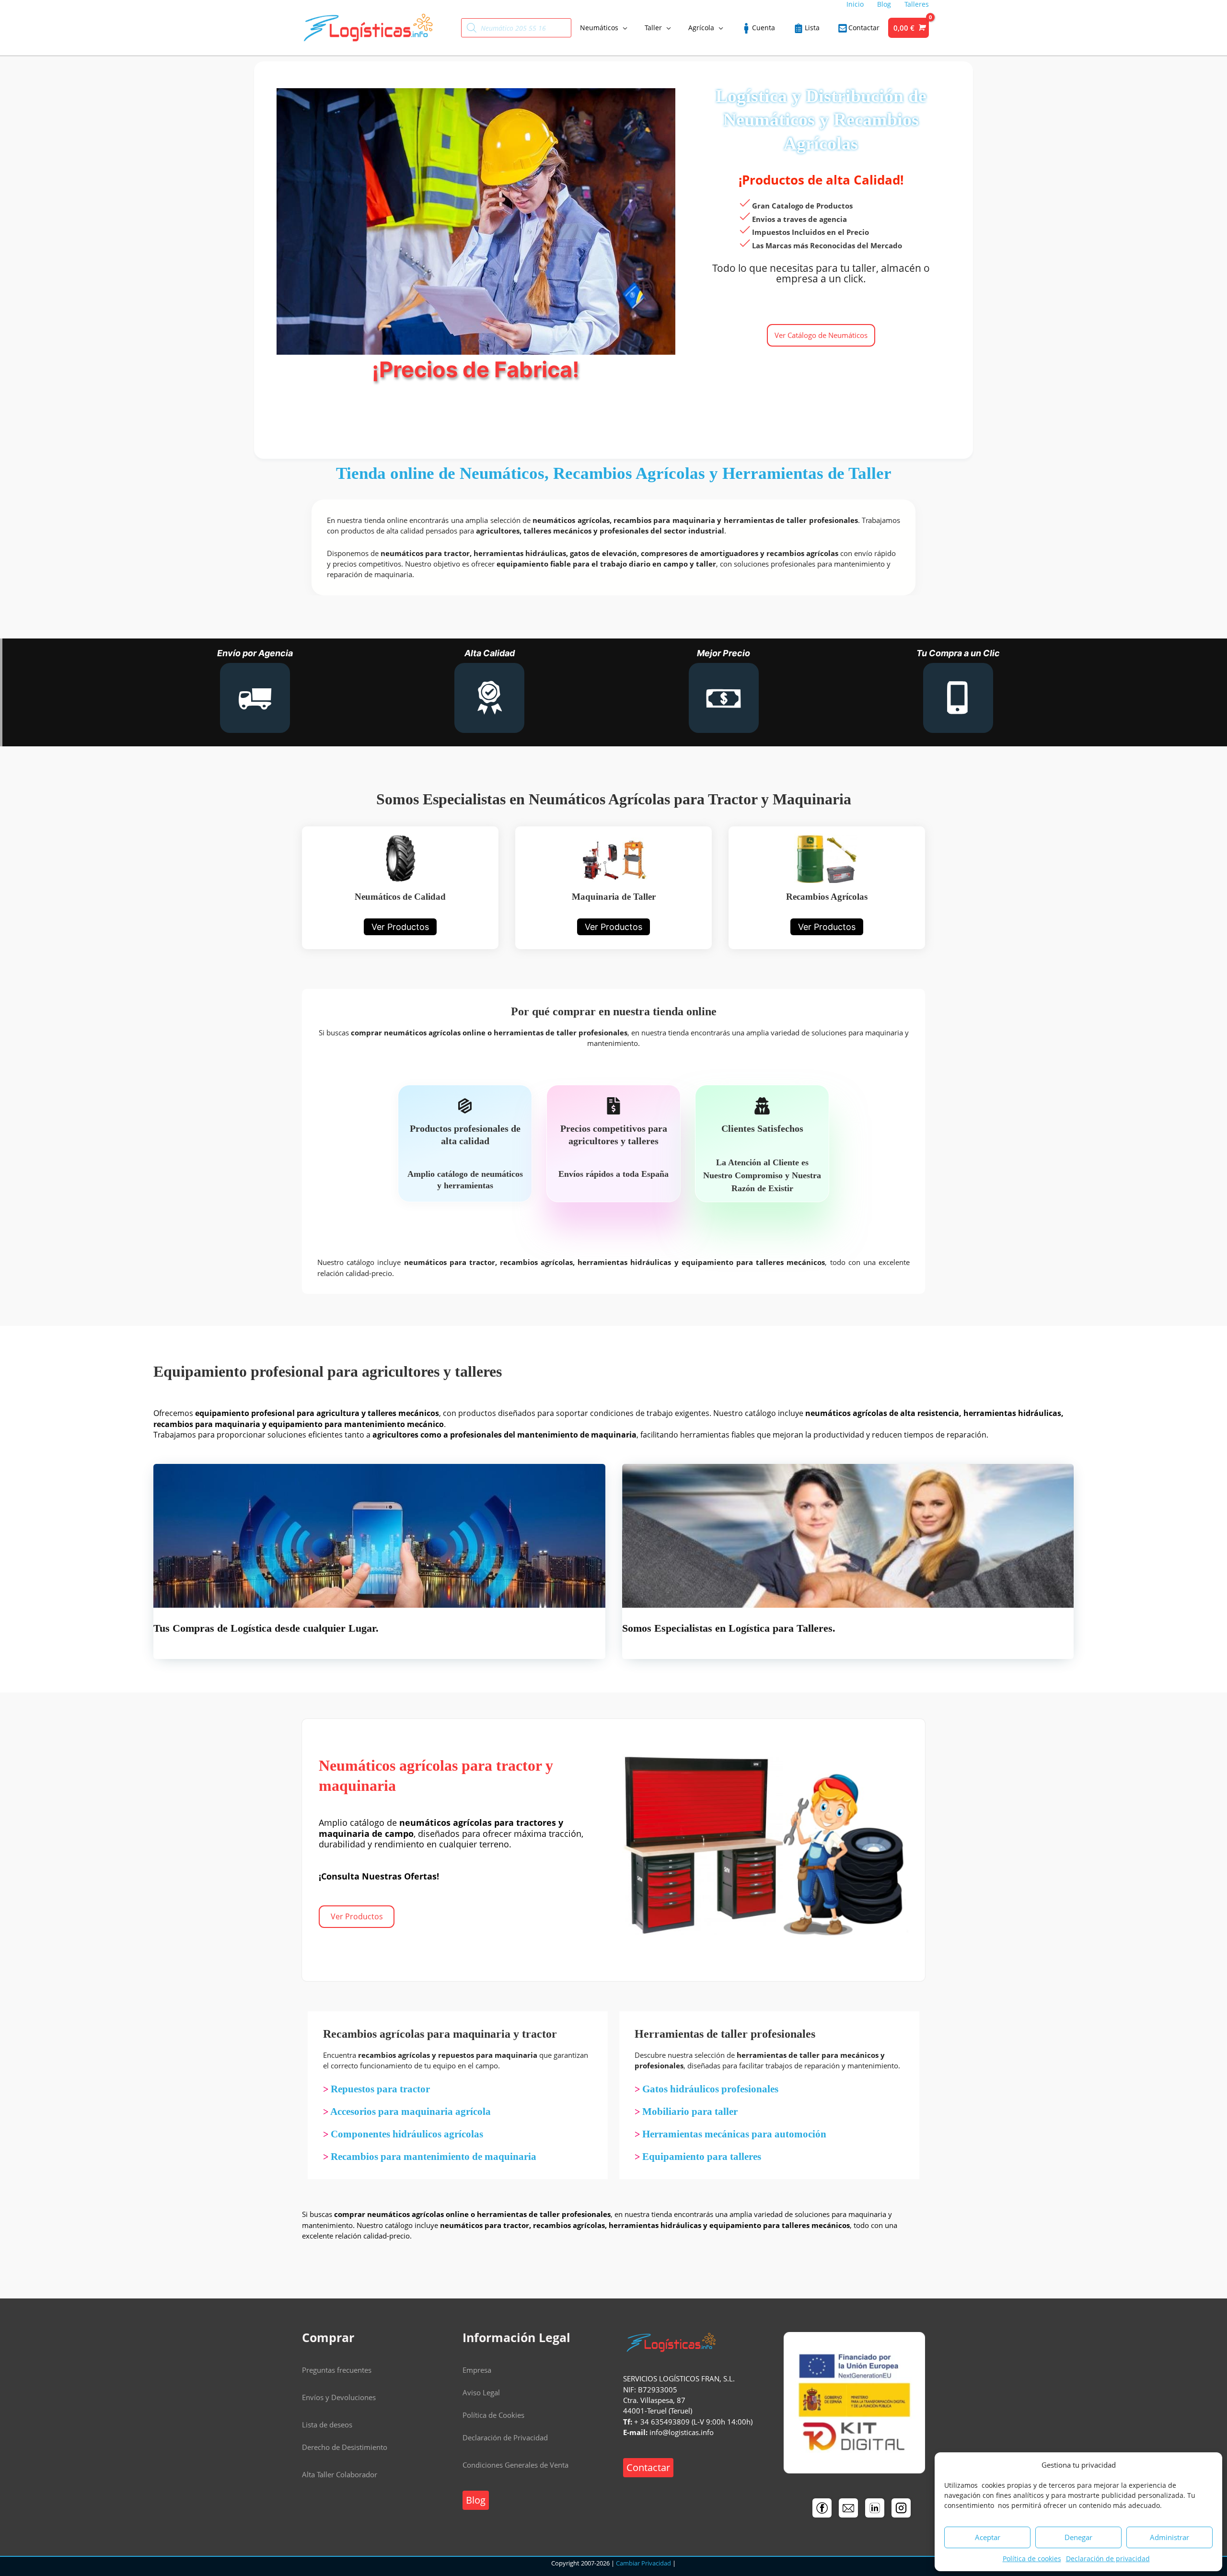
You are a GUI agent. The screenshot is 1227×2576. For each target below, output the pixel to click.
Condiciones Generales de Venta (515, 2465)
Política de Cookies (493, 2415)
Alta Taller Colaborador (340, 2474)
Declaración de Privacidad (505, 2437)
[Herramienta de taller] (613, 888)
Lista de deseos (327, 2425)
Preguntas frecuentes (337, 2370)
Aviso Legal (481, 2392)
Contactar (648, 2467)
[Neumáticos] (400, 888)
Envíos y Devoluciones (339, 2397)
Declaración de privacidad (1108, 2559)
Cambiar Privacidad (643, 2563)
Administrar (1169, 2537)
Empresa (477, 2370)
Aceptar (988, 2537)
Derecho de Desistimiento (345, 2447)
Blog (476, 2500)
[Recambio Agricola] (827, 888)
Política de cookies (1032, 2559)
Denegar (1078, 2537)
